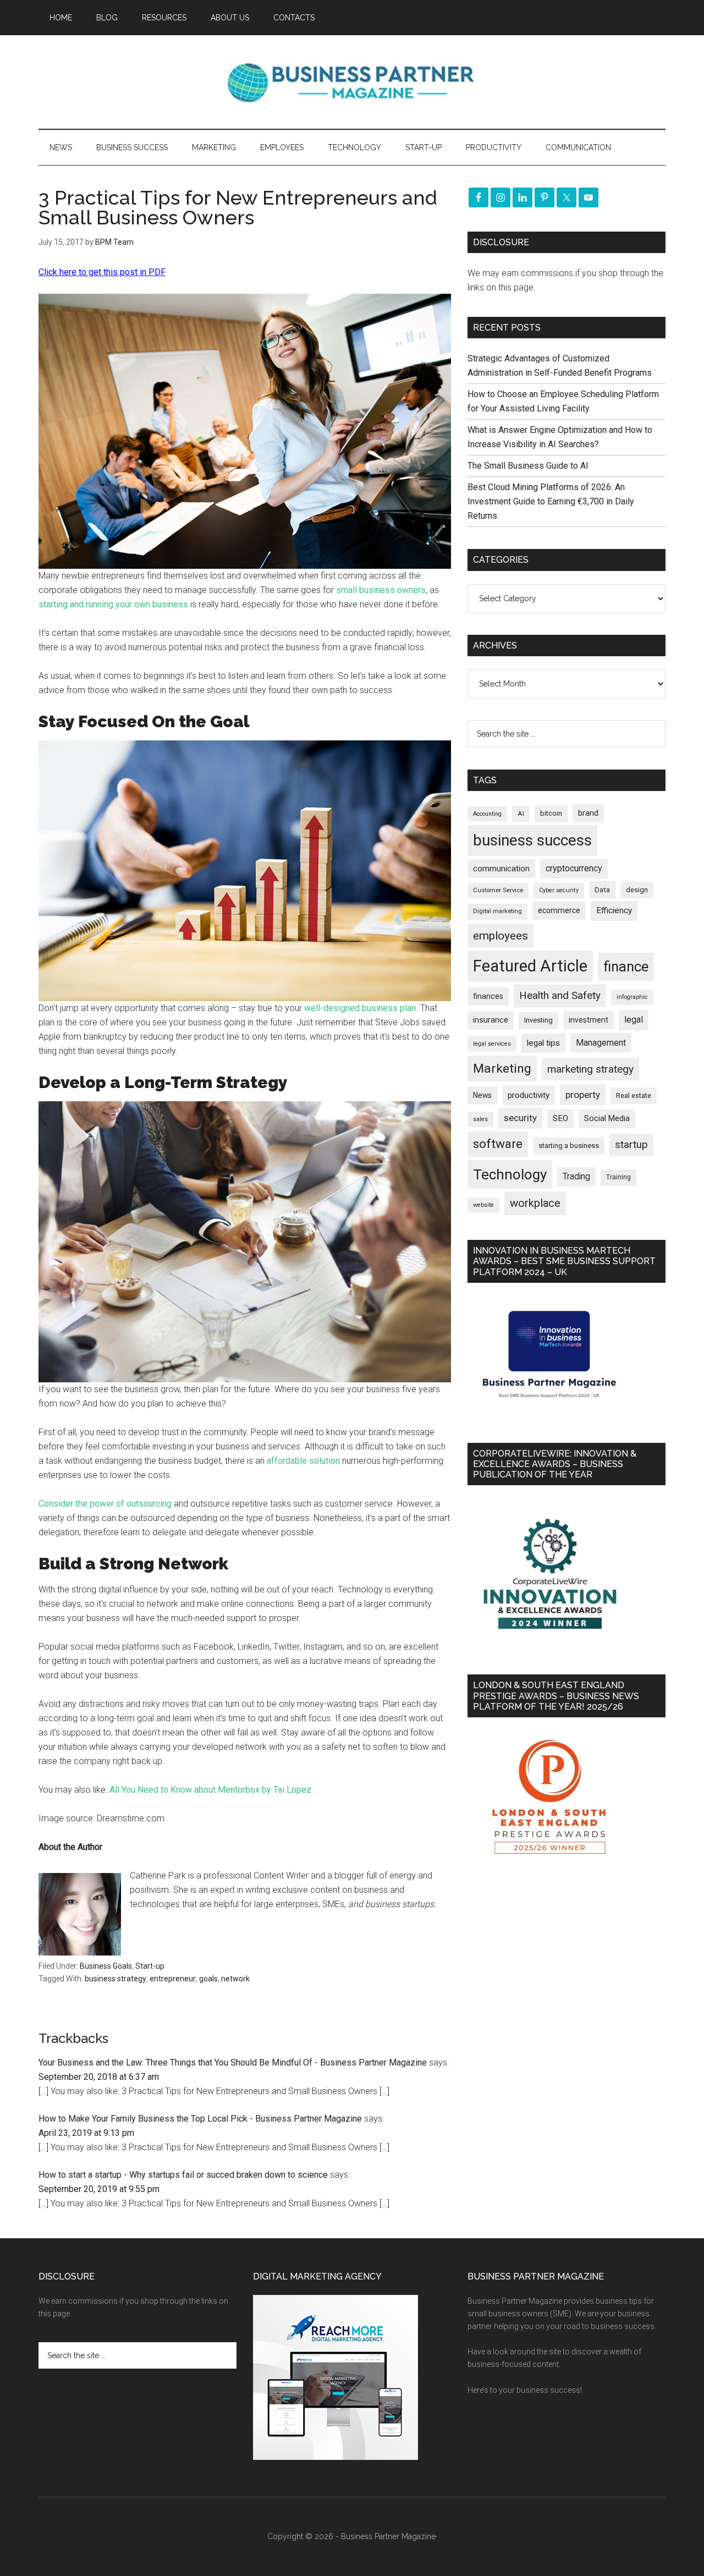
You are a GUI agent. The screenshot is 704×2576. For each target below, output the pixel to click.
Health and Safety (560, 995)
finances (488, 996)
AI (521, 814)
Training (618, 1177)
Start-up (150, 1966)
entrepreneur (173, 1979)
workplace (535, 1203)
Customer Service (498, 890)
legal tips (543, 1043)
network (235, 1979)
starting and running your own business (113, 604)
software (498, 1144)
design (637, 890)
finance (626, 966)
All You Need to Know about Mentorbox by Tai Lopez (210, 1790)
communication (501, 869)
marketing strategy (590, 1069)
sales (480, 1119)
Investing (538, 1020)
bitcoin (551, 813)
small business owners (381, 590)
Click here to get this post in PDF (102, 272)
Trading (576, 1177)
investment (588, 1020)
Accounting (487, 814)
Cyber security (559, 890)
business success (532, 840)
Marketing (502, 1069)
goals (208, 1979)
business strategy (116, 1979)
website (483, 1205)
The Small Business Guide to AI (528, 466)
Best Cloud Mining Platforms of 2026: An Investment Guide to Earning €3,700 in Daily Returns (551, 501)
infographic (632, 997)
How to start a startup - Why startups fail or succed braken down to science (183, 2175)
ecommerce (559, 910)
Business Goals (106, 1966)
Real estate (634, 1095)
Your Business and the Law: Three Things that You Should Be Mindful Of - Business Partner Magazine (233, 2063)
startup (631, 1145)
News (482, 1095)
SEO (560, 1118)
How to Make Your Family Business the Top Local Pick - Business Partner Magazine (200, 2119)
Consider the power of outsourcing (105, 1504)
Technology (510, 1174)
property (583, 1095)
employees (501, 935)
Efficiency (614, 910)
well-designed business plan (360, 1008)
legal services (492, 1044)
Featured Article (530, 966)
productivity (529, 1095)
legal (634, 1020)
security (520, 1118)
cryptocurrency (574, 868)
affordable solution (303, 1461)
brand (588, 813)
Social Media (607, 1119)
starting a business (569, 1146)
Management (601, 1043)
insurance (491, 1020)
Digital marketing (497, 911)
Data (602, 890)
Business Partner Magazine (352, 82)
